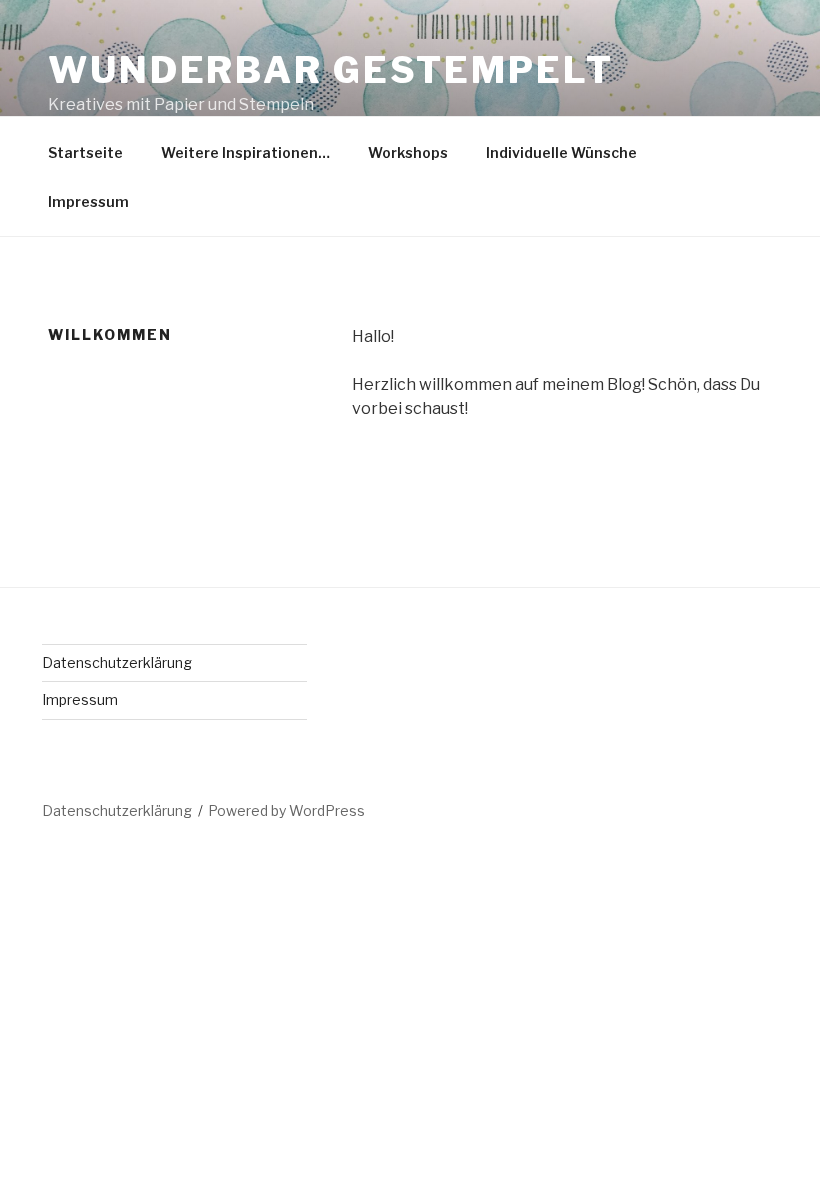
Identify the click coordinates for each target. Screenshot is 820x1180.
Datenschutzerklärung (117, 662)
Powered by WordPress (286, 810)
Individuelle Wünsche (561, 152)
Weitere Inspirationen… (245, 152)
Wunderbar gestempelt (331, 70)
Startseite (85, 152)
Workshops (408, 152)
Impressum (88, 201)
